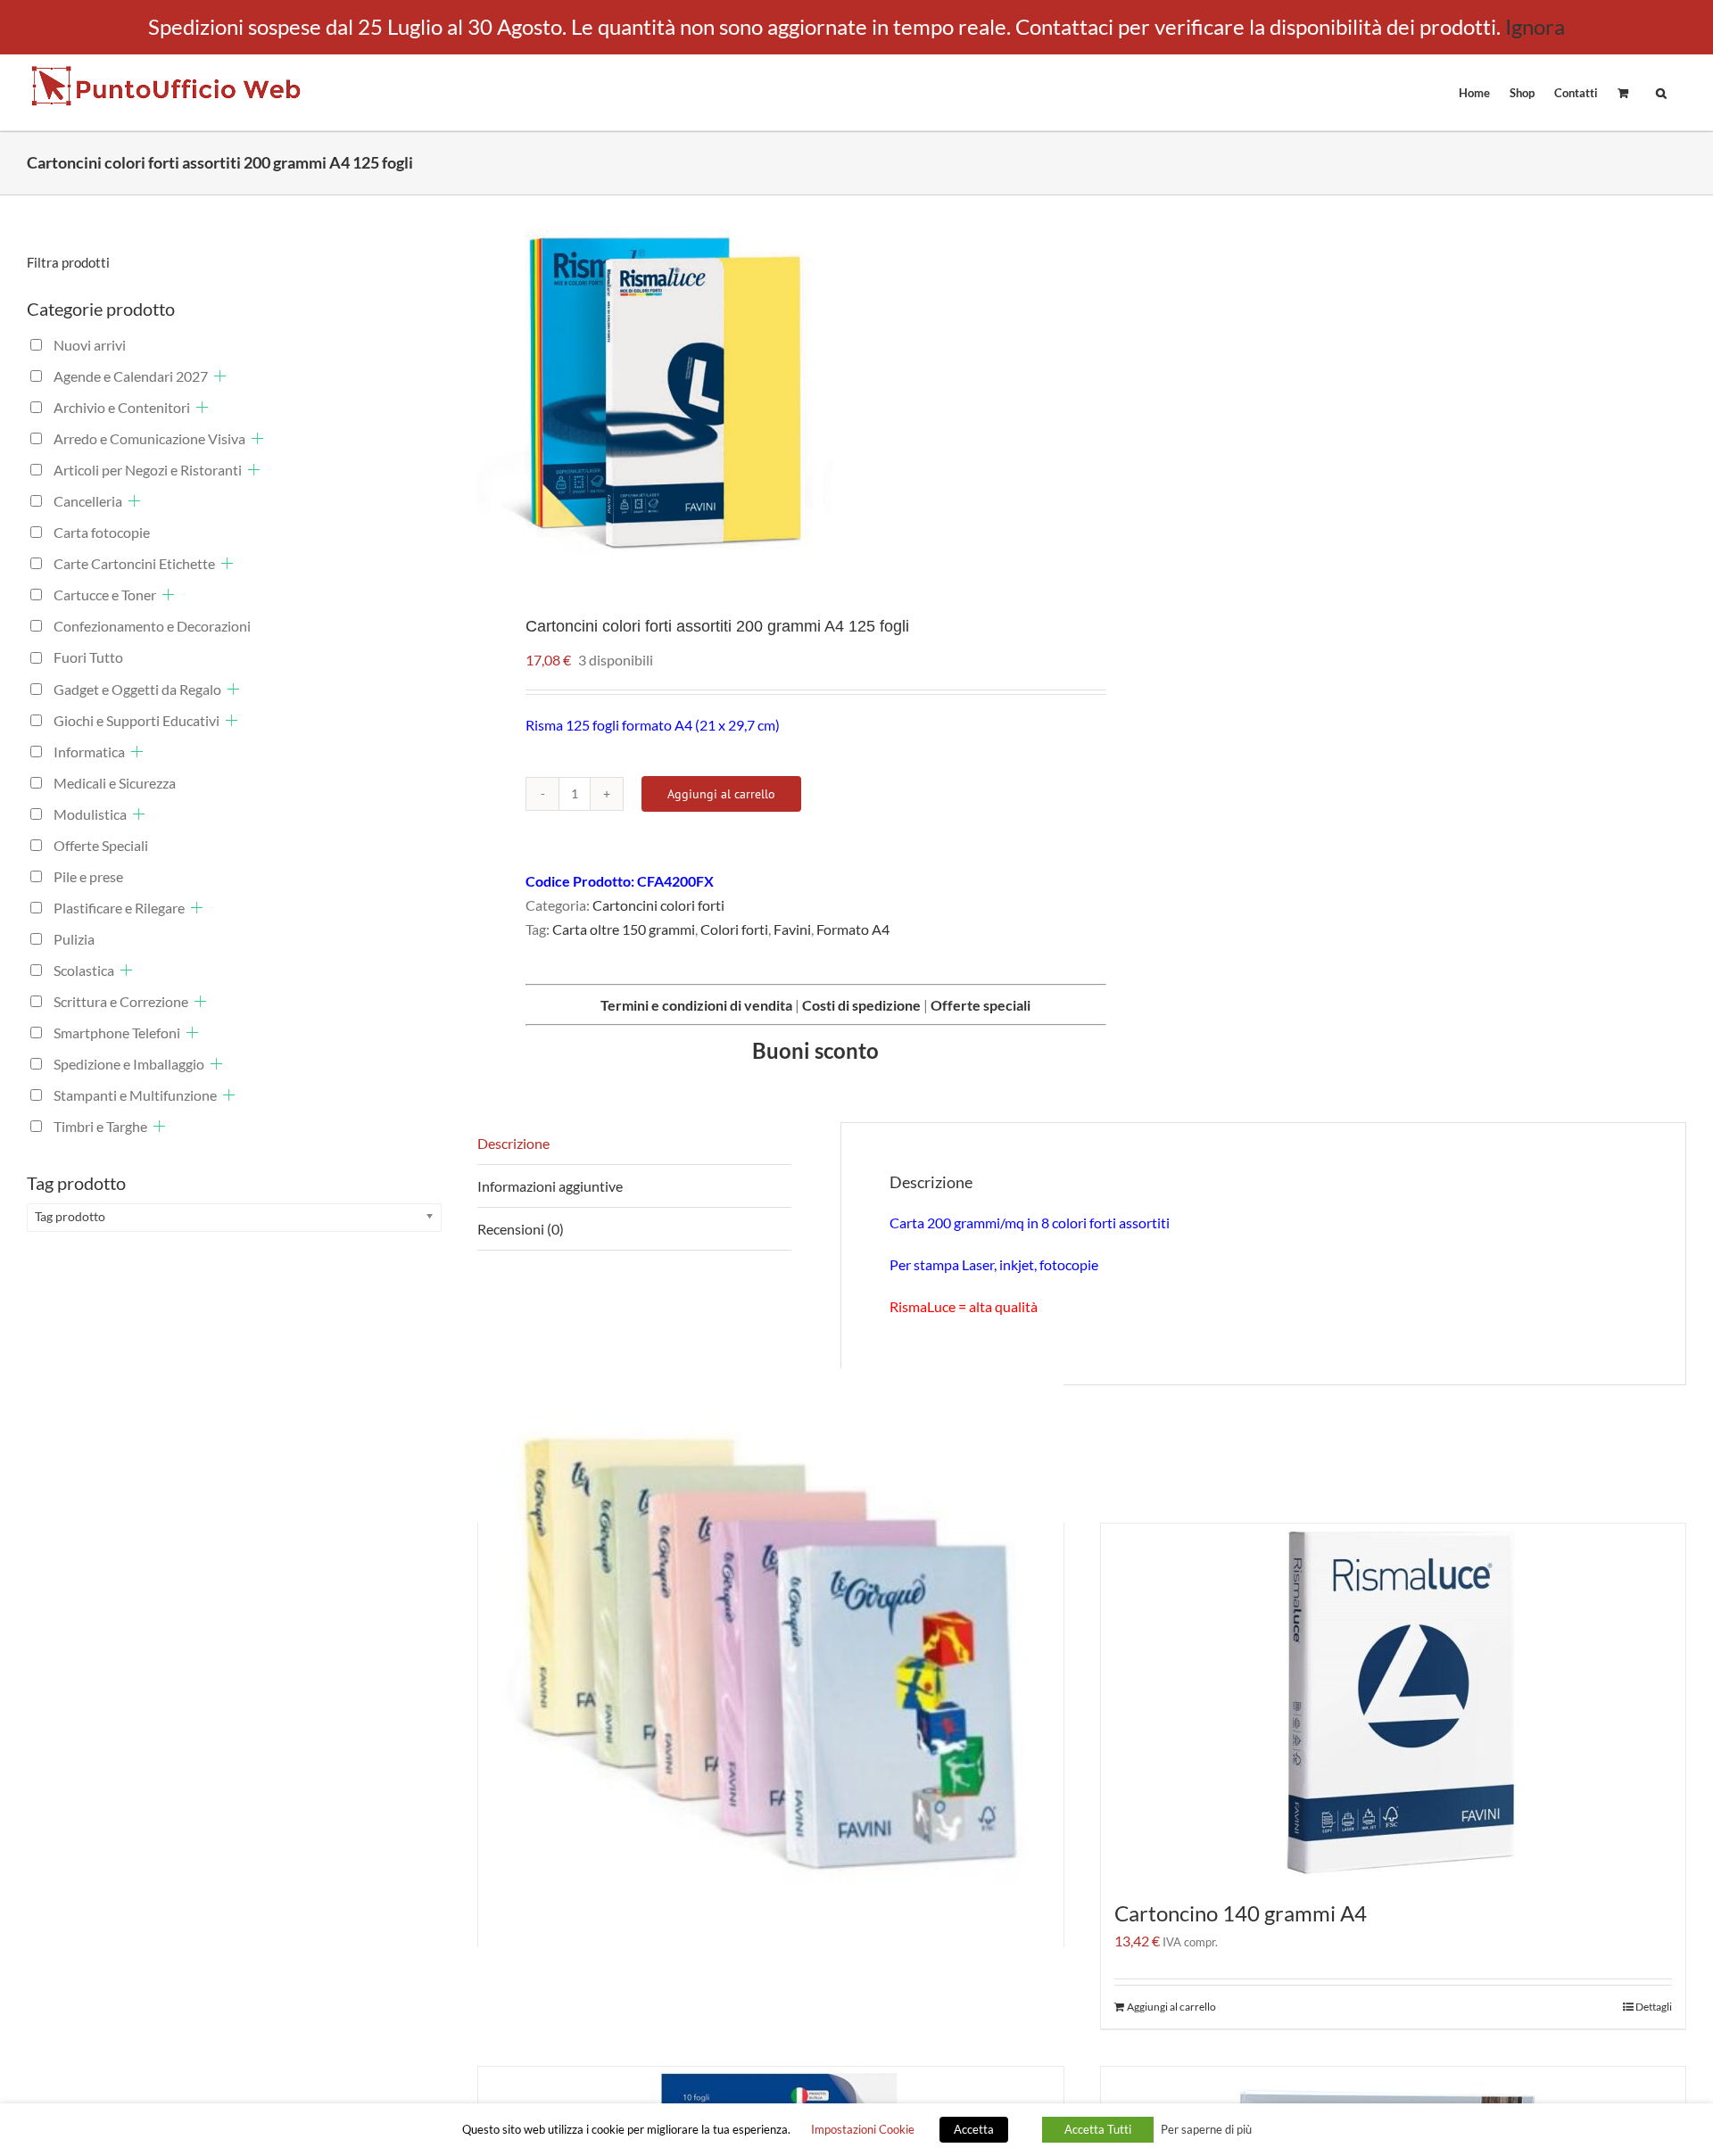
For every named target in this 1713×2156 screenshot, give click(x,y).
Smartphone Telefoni (117, 1033)
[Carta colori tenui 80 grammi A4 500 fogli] (771, 1660)
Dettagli (1654, 2007)
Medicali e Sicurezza (115, 783)
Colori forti (734, 929)
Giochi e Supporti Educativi (137, 720)
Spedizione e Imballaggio (129, 1064)
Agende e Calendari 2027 (131, 376)
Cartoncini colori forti (658, 905)
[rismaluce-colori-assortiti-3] (767, 392)
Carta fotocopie (102, 532)
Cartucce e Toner (105, 595)
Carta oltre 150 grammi (624, 929)
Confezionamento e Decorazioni (152, 626)
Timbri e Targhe (100, 1126)
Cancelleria (88, 501)
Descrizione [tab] (513, 1143)
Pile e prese (88, 876)
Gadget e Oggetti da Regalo (137, 689)
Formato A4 (853, 929)
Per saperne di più (1206, 2129)
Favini (792, 929)
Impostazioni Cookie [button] (863, 2129)
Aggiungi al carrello (721, 794)
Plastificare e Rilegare (119, 908)
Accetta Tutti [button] (1098, 2129)
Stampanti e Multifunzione (135, 1095)
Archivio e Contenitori (122, 407)
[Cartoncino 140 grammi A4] (1394, 1702)
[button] (1661, 92)
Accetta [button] (974, 2129)
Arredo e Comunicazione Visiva (149, 438)
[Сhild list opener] (220, 376)
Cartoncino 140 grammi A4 (1241, 1913)
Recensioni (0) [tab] (521, 1229)
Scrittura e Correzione (121, 1001)
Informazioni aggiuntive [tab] (550, 1186)
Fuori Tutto (88, 657)
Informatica (89, 752)
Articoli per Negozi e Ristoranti (148, 470)
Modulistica (90, 814)
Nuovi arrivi (90, 345)
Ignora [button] (1535, 26)
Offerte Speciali (101, 845)
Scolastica (84, 970)
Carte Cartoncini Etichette (134, 563)
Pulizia (74, 939)
